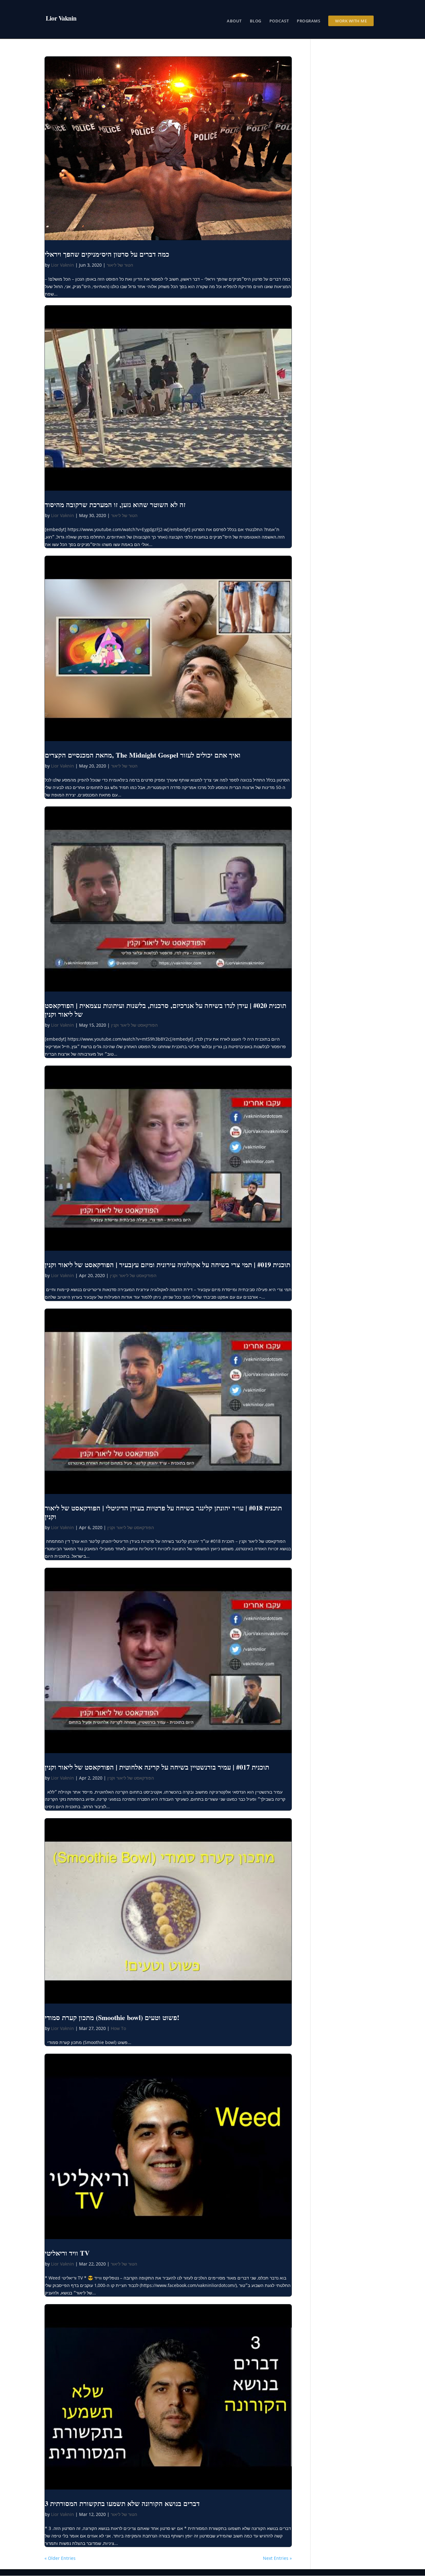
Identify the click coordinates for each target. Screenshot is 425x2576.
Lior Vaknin (63, 265)
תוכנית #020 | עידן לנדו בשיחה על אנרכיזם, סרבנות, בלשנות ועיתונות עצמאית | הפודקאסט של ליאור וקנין (166, 1010)
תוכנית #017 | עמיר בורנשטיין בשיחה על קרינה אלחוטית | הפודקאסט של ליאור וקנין (157, 1767)
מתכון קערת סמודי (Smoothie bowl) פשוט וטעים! (112, 2017)
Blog (256, 21)
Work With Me (351, 21)
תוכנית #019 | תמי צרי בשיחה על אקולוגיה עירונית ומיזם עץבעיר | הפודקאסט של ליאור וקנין (168, 1265)
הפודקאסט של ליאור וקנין (134, 1025)
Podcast (279, 21)
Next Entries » (277, 2558)
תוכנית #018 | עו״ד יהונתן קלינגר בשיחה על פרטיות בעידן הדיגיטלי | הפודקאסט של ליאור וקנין (163, 1512)
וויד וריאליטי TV (67, 2253)
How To (118, 2028)
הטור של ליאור (120, 265)
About (234, 21)
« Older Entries (60, 2558)
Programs (308, 21)
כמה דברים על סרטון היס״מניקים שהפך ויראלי (107, 254)
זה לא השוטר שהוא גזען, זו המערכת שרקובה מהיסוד (115, 504)
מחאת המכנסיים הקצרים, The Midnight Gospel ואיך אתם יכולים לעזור (143, 755)
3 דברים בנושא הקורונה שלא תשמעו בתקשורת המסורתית (122, 2503)
